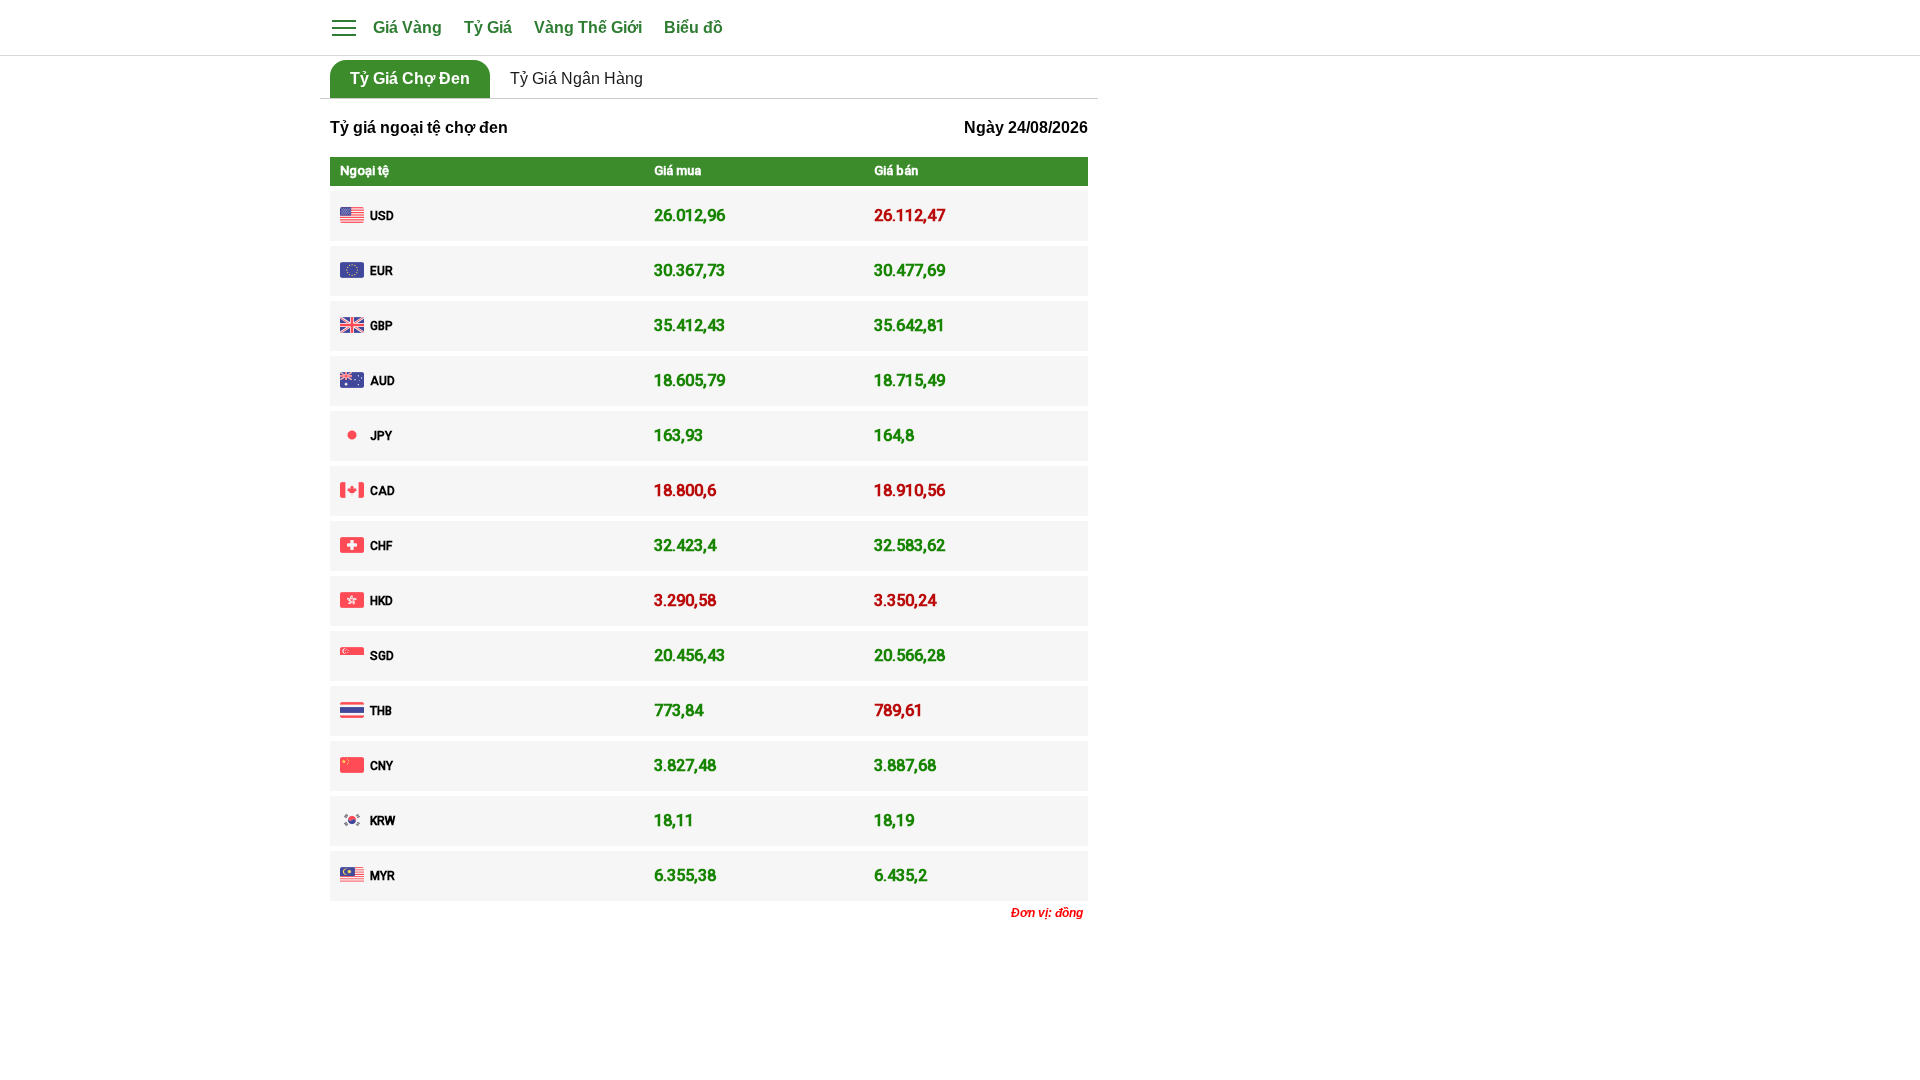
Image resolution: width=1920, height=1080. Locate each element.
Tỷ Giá (488, 27)
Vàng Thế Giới (588, 27)
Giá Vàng (407, 27)
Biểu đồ (693, 27)
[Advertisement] (1350, 404)
